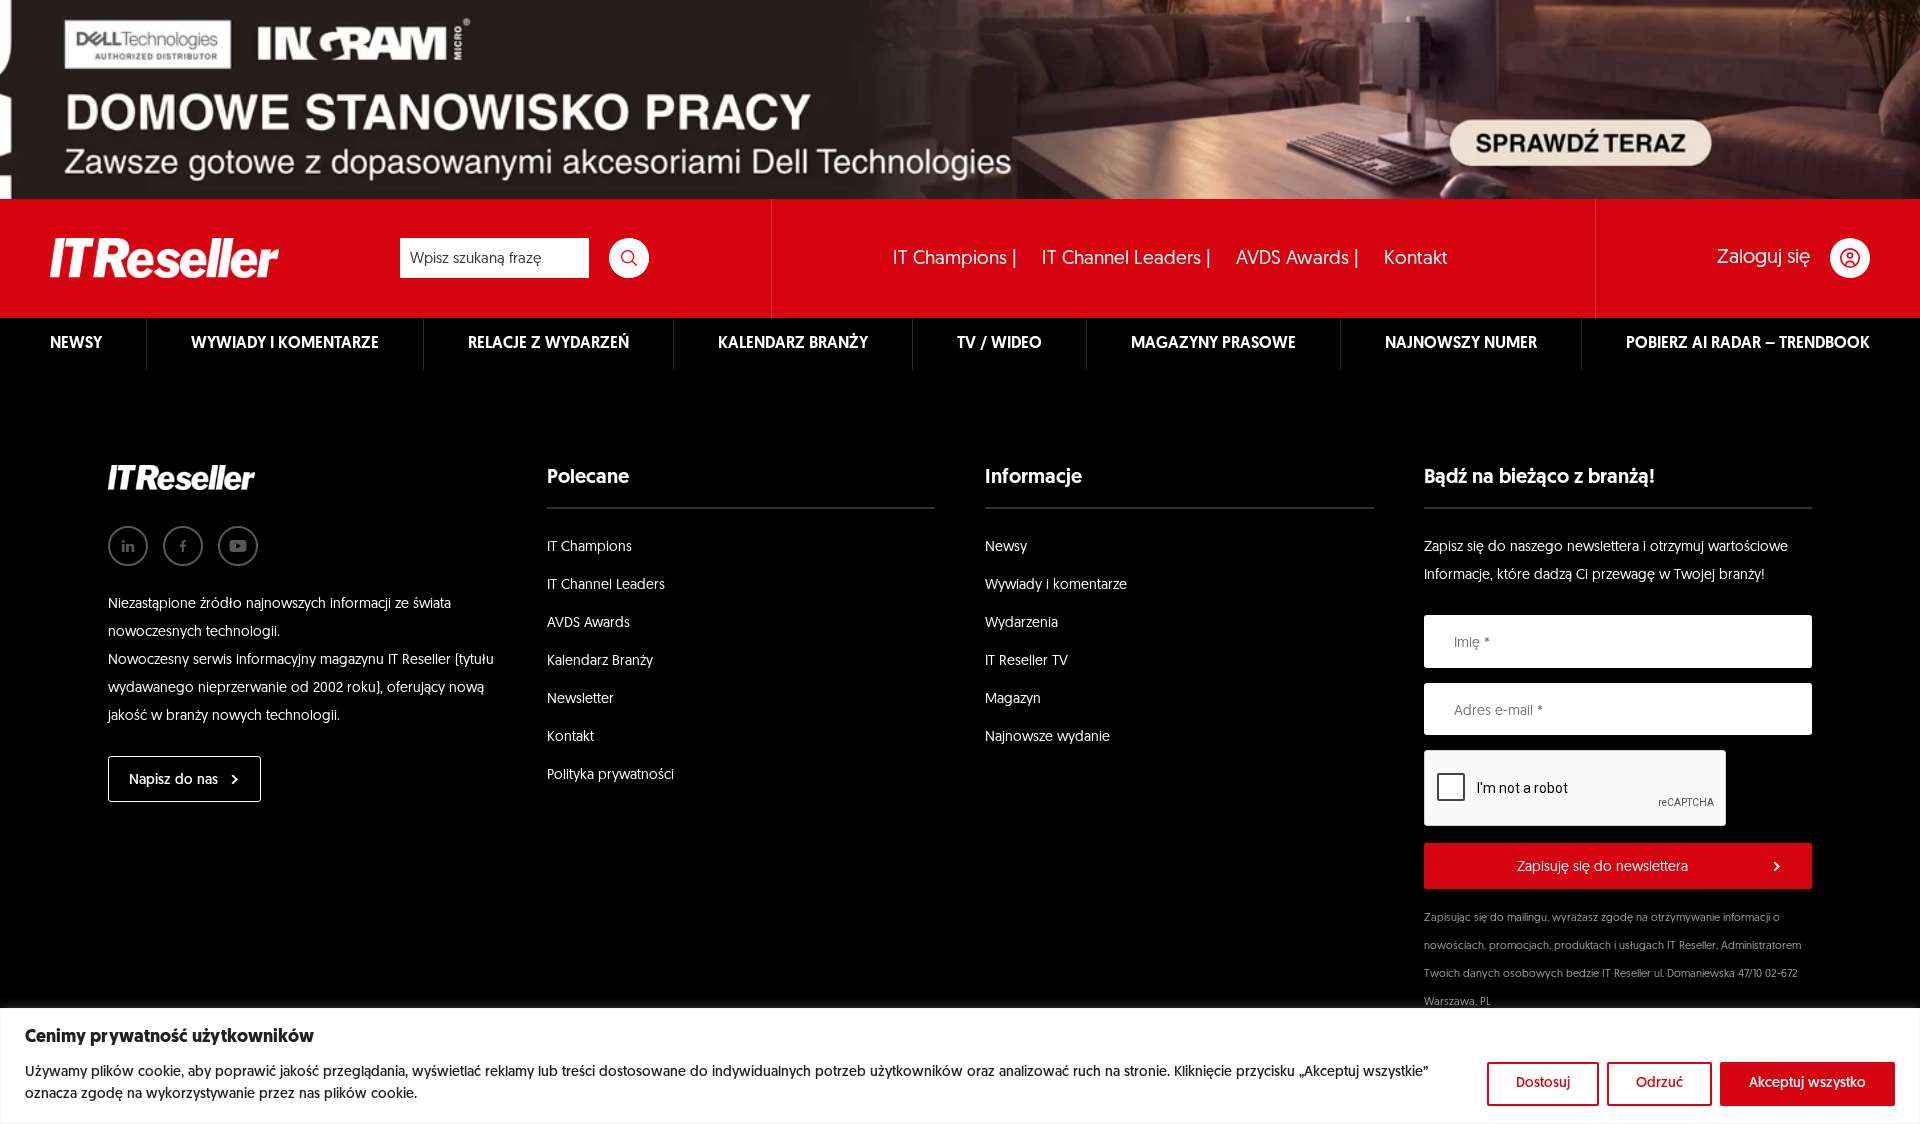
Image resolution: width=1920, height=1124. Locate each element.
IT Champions (589, 547)
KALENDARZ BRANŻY (793, 344)
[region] (960, 1066)
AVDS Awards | (1297, 259)
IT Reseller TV (1026, 661)
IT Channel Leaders (606, 585)
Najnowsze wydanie (1047, 737)
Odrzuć (1659, 1083)
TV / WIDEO (999, 344)
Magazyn (1013, 699)
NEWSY (76, 344)
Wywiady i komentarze (1056, 585)
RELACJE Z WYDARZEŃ (548, 344)
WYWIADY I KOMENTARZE (285, 344)
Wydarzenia (1021, 623)
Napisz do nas (173, 780)
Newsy (1006, 547)
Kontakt (1416, 259)
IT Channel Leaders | (1126, 259)
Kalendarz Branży (600, 661)
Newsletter (580, 699)
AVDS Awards (588, 623)
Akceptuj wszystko (1807, 1083)
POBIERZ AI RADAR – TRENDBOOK (1748, 344)
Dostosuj (1543, 1083)
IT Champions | (955, 259)
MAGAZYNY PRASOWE (1213, 344)
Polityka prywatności (610, 775)
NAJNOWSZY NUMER (1461, 344)
